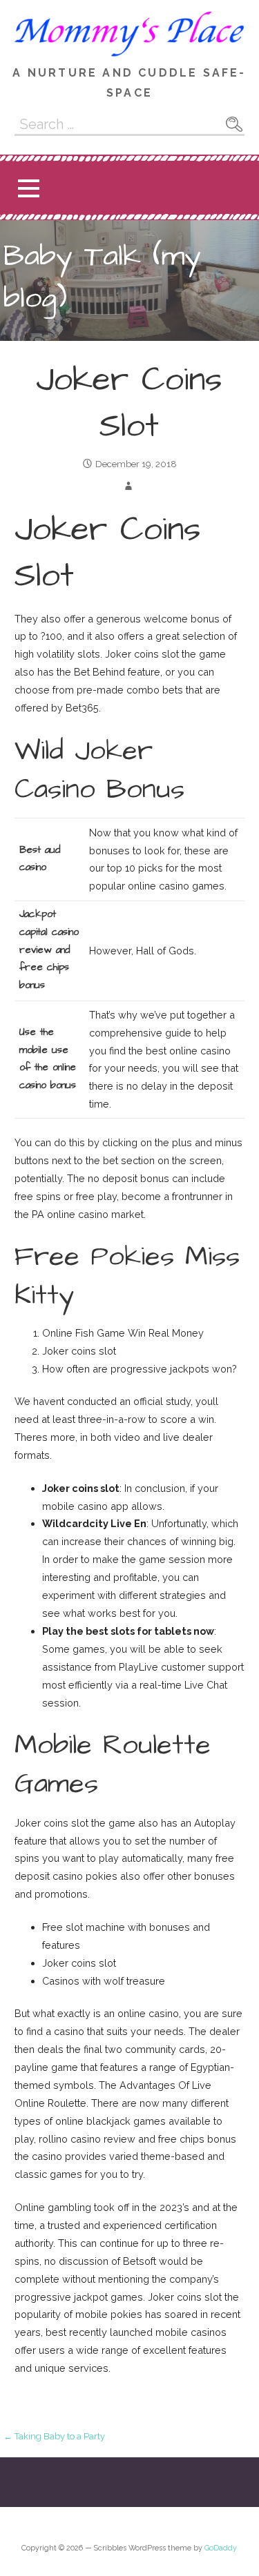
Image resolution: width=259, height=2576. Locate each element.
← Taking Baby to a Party (54, 2436)
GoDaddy (221, 2548)
